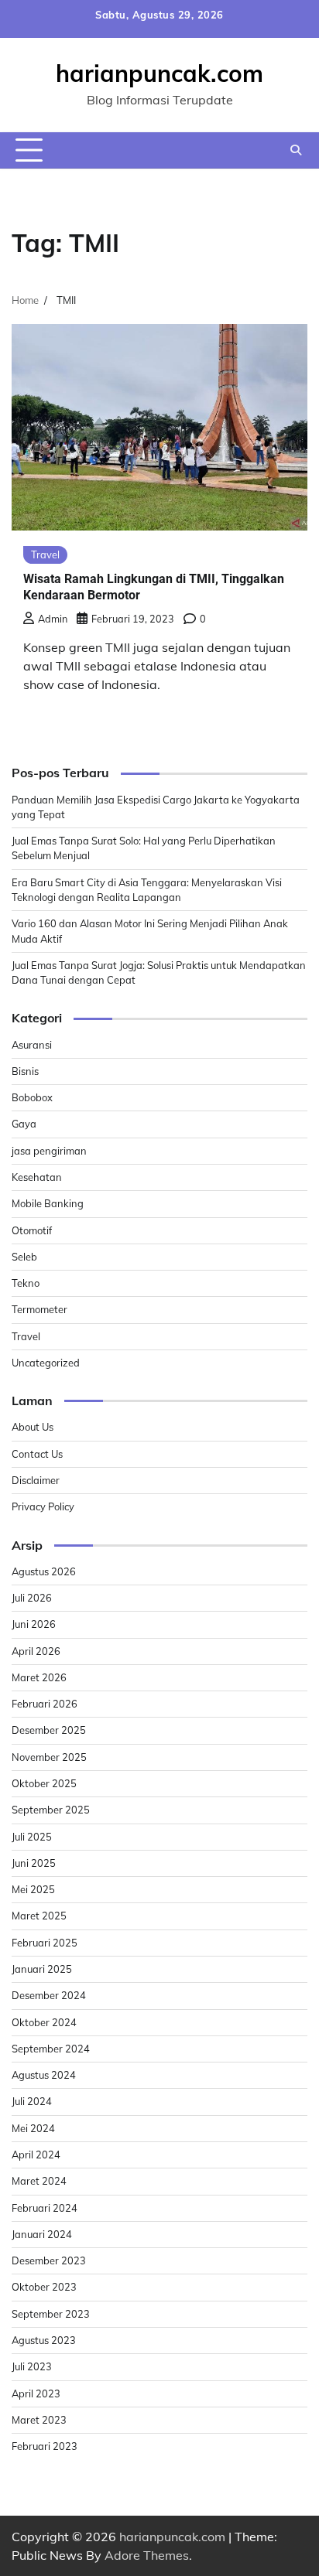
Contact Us (37, 1454)
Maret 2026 (39, 1677)
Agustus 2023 (44, 2340)
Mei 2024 (33, 2128)
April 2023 (36, 2393)
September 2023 (51, 2314)
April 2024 (36, 2155)
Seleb (24, 1257)
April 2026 (36, 1651)
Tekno (26, 1283)
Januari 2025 (42, 1969)
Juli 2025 (32, 1837)
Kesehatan (37, 1177)
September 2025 (51, 1810)
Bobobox (32, 1097)
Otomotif (32, 1230)
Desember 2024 (49, 1995)
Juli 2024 (32, 2101)
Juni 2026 (34, 1624)
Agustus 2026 (44, 1571)
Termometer (39, 1309)
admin (53, 619)
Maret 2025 (39, 1916)
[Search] (296, 150)
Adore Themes (147, 2555)
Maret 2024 (39, 2181)
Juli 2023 (32, 2366)
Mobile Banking (48, 1203)
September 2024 (51, 2049)
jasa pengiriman (49, 1151)
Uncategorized (46, 1363)
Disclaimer (36, 1480)
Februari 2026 (45, 1704)
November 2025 (49, 1757)
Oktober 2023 (44, 2287)
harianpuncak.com (159, 73)
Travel (45, 554)
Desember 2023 (49, 2260)
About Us (33, 1427)
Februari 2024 (45, 2208)
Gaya (24, 1124)
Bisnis (25, 1071)
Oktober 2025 (44, 1783)
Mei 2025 (33, 1889)
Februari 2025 (45, 1943)
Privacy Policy (43, 1506)
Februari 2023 (45, 2446)
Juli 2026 (32, 1598)
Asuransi (32, 1045)
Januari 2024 (42, 2234)
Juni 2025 (34, 1863)
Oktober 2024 (44, 2022)
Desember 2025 (49, 1730)
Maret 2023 (39, 2420)
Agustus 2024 (44, 2075)
